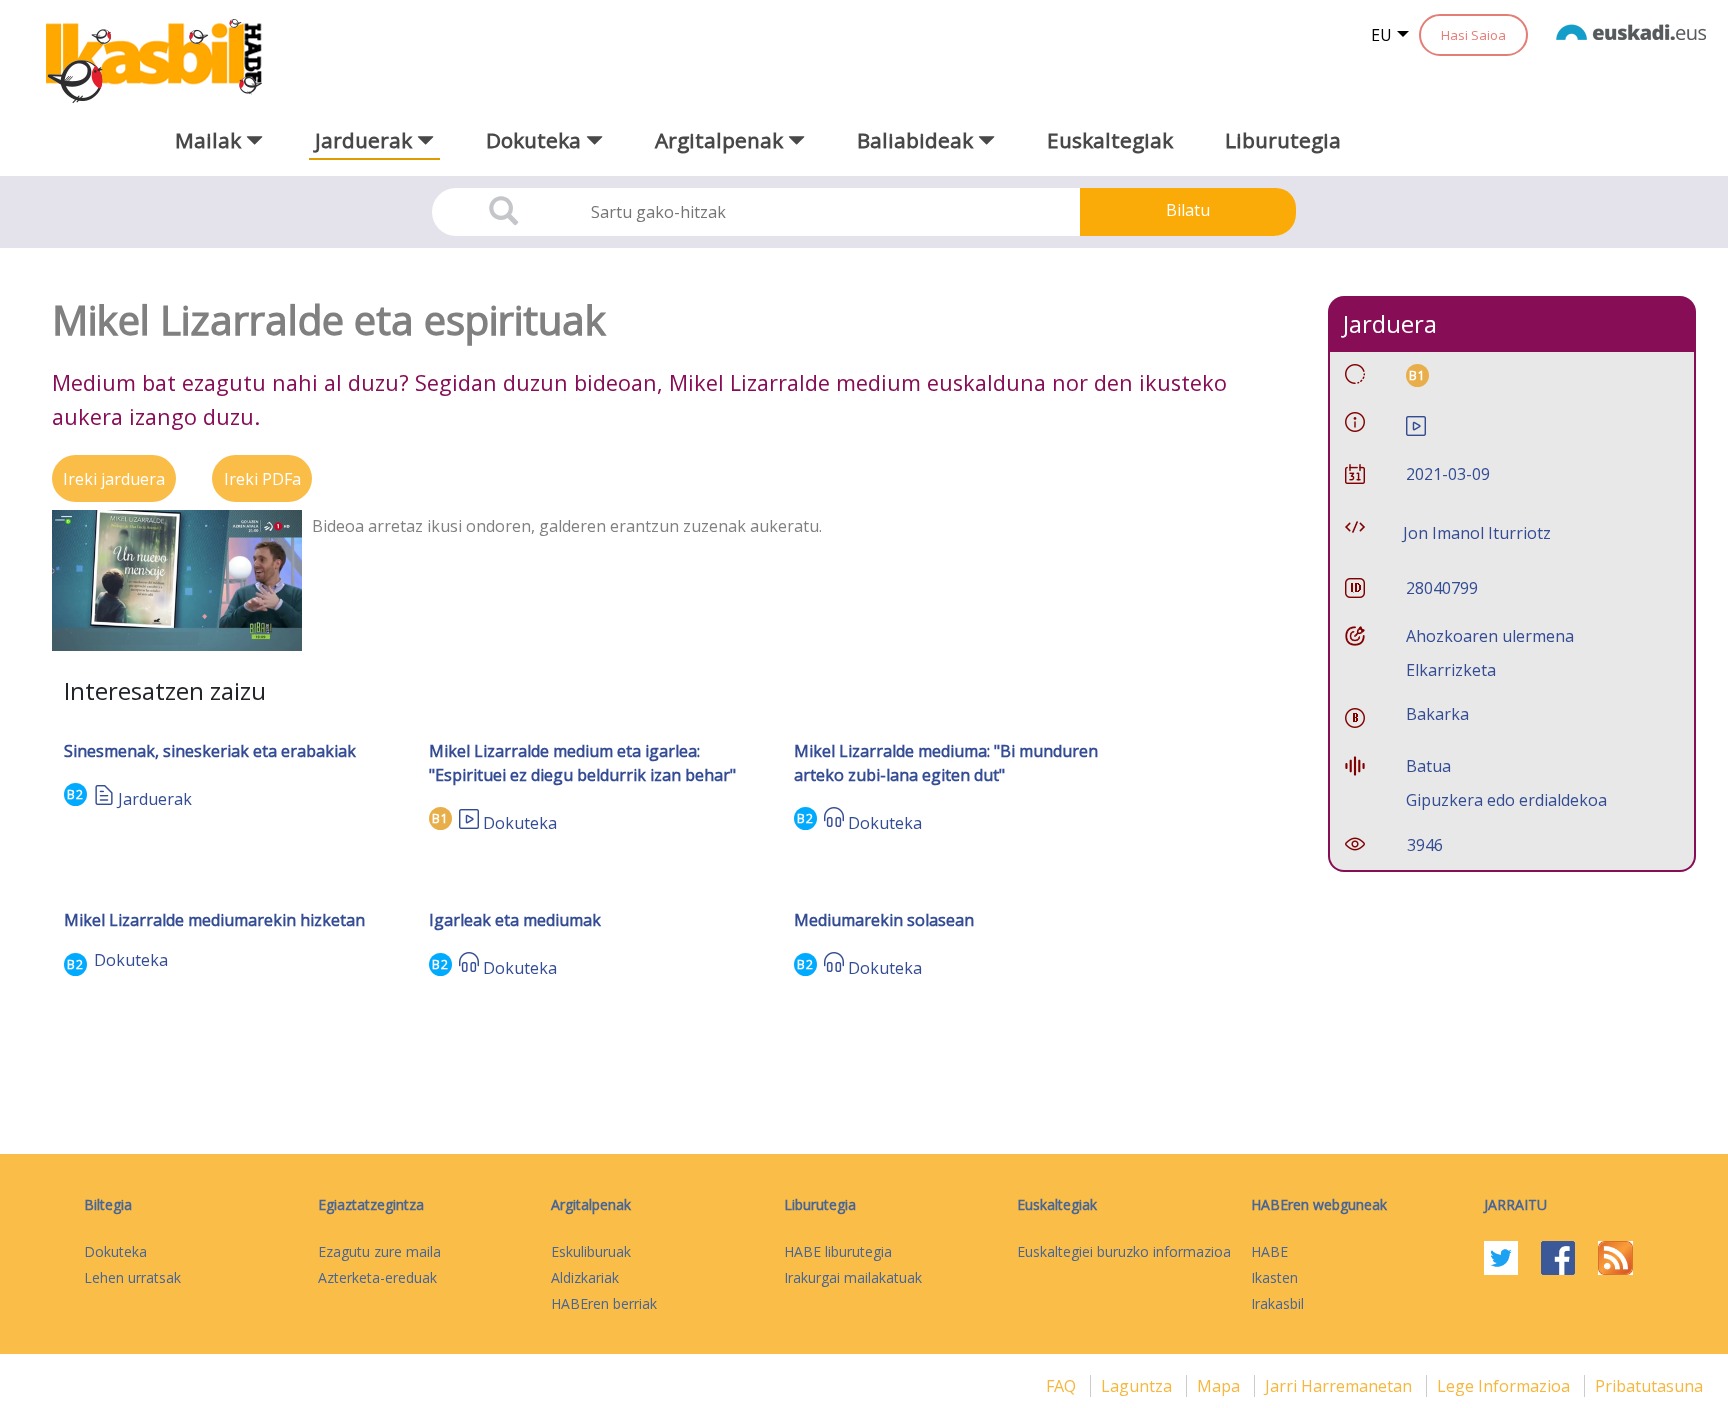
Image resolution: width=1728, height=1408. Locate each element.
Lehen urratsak (132, 1277)
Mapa (1220, 1386)
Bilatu (1188, 210)
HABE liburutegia (838, 1251)
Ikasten (1274, 1277)
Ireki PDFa (262, 479)
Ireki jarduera (114, 479)
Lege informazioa (1505, 1386)
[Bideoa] (469, 823)
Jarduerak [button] (366, 140)
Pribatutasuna (1649, 1386)
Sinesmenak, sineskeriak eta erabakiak (210, 751)
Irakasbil (1277, 1303)
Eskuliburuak (591, 1251)
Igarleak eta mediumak (515, 920)
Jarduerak (155, 799)
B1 (440, 818)
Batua (1428, 766)
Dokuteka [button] (536, 140)
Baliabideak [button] (917, 140)
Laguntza (1138, 1386)
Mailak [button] (210, 140)
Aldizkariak (585, 1277)
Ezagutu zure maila (379, 1251)
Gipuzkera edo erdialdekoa (1506, 800)
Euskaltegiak (1110, 140)
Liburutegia (1283, 140)
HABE (1269, 1251)
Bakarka (1437, 714)
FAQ (1063, 1386)
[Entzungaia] (834, 823)
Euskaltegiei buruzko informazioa (1124, 1251)
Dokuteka (520, 823)
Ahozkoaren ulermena (1490, 636)
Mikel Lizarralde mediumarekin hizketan (214, 920)
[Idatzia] (104, 799)
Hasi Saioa (1473, 35)
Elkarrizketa (1451, 670)
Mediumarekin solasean (884, 920)
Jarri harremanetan (1340, 1386)
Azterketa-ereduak (377, 1277)
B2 (75, 794)
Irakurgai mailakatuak (853, 1277)
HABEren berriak (604, 1303)
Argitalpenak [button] (721, 140)
